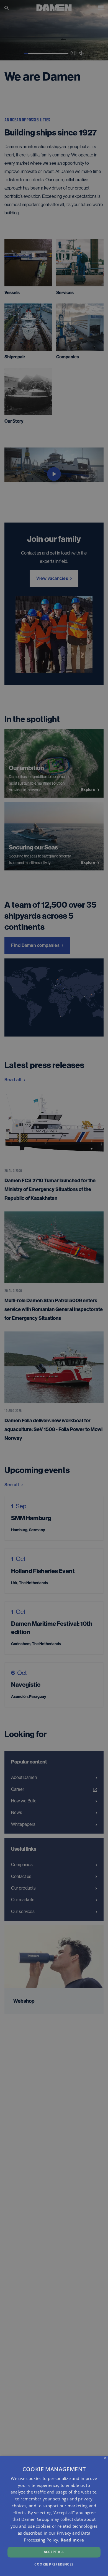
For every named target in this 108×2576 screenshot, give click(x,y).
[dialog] (54, 2516)
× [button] (105, 2458)
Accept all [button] (54, 2552)
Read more (72, 2540)
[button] (54, 2564)
